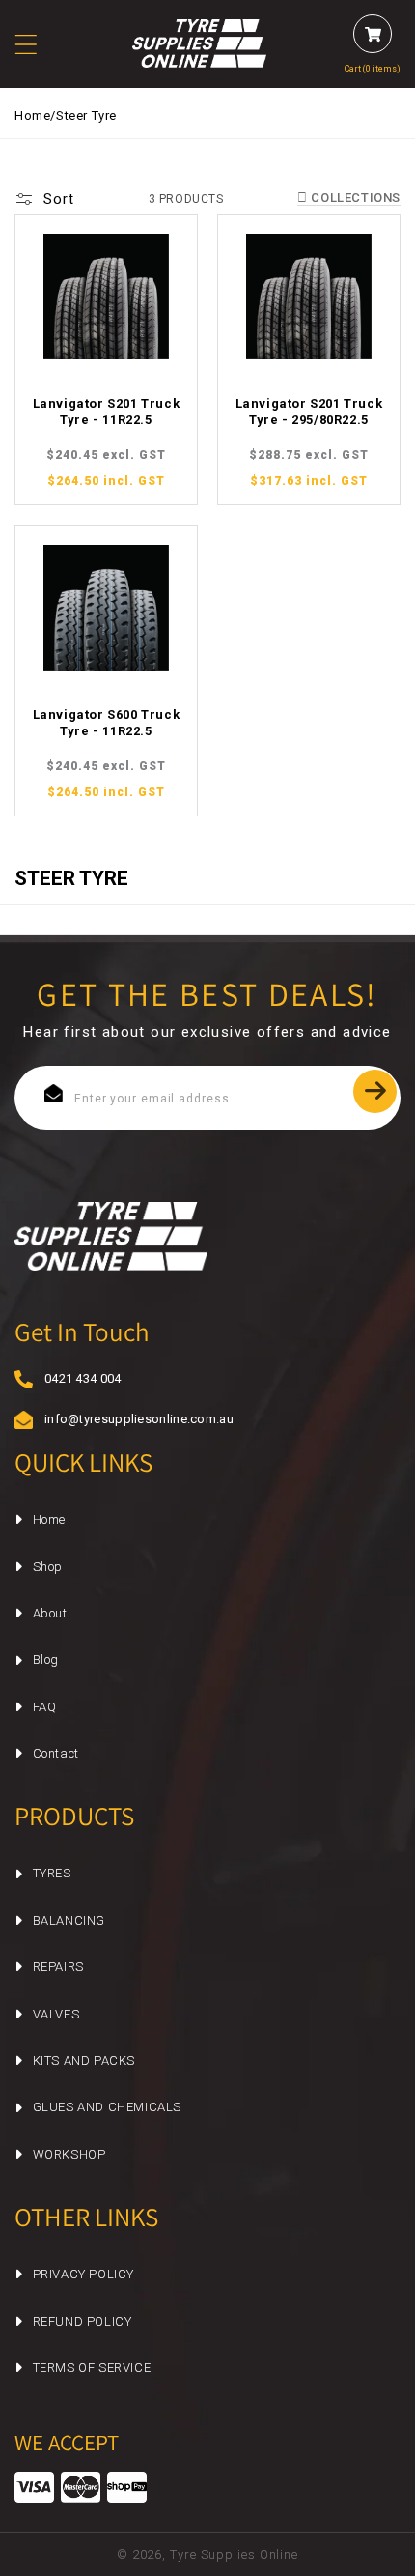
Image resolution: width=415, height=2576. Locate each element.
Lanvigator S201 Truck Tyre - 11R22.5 (107, 412)
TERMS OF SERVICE (92, 2368)
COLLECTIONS (354, 198)
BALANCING (69, 1920)
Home (32, 115)
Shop (48, 1567)
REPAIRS (58, 1967)
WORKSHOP (69, 2154)
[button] (38, 44)
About (50, 1613)
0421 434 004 (83, 1378)
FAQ (45, 1707)
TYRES (52, 1873)
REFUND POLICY (83, 2321)
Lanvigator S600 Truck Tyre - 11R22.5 (107, 723)
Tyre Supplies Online (234, 2554)
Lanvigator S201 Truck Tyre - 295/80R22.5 (309, 412)
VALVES (56, 2014)
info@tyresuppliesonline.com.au (126, 1419)
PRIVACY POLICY (83, 2274)
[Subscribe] (375, 1091)
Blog (46, 1660)
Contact (56, 1753)
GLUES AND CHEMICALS (107, 2107)
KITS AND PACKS (84, 2061)
